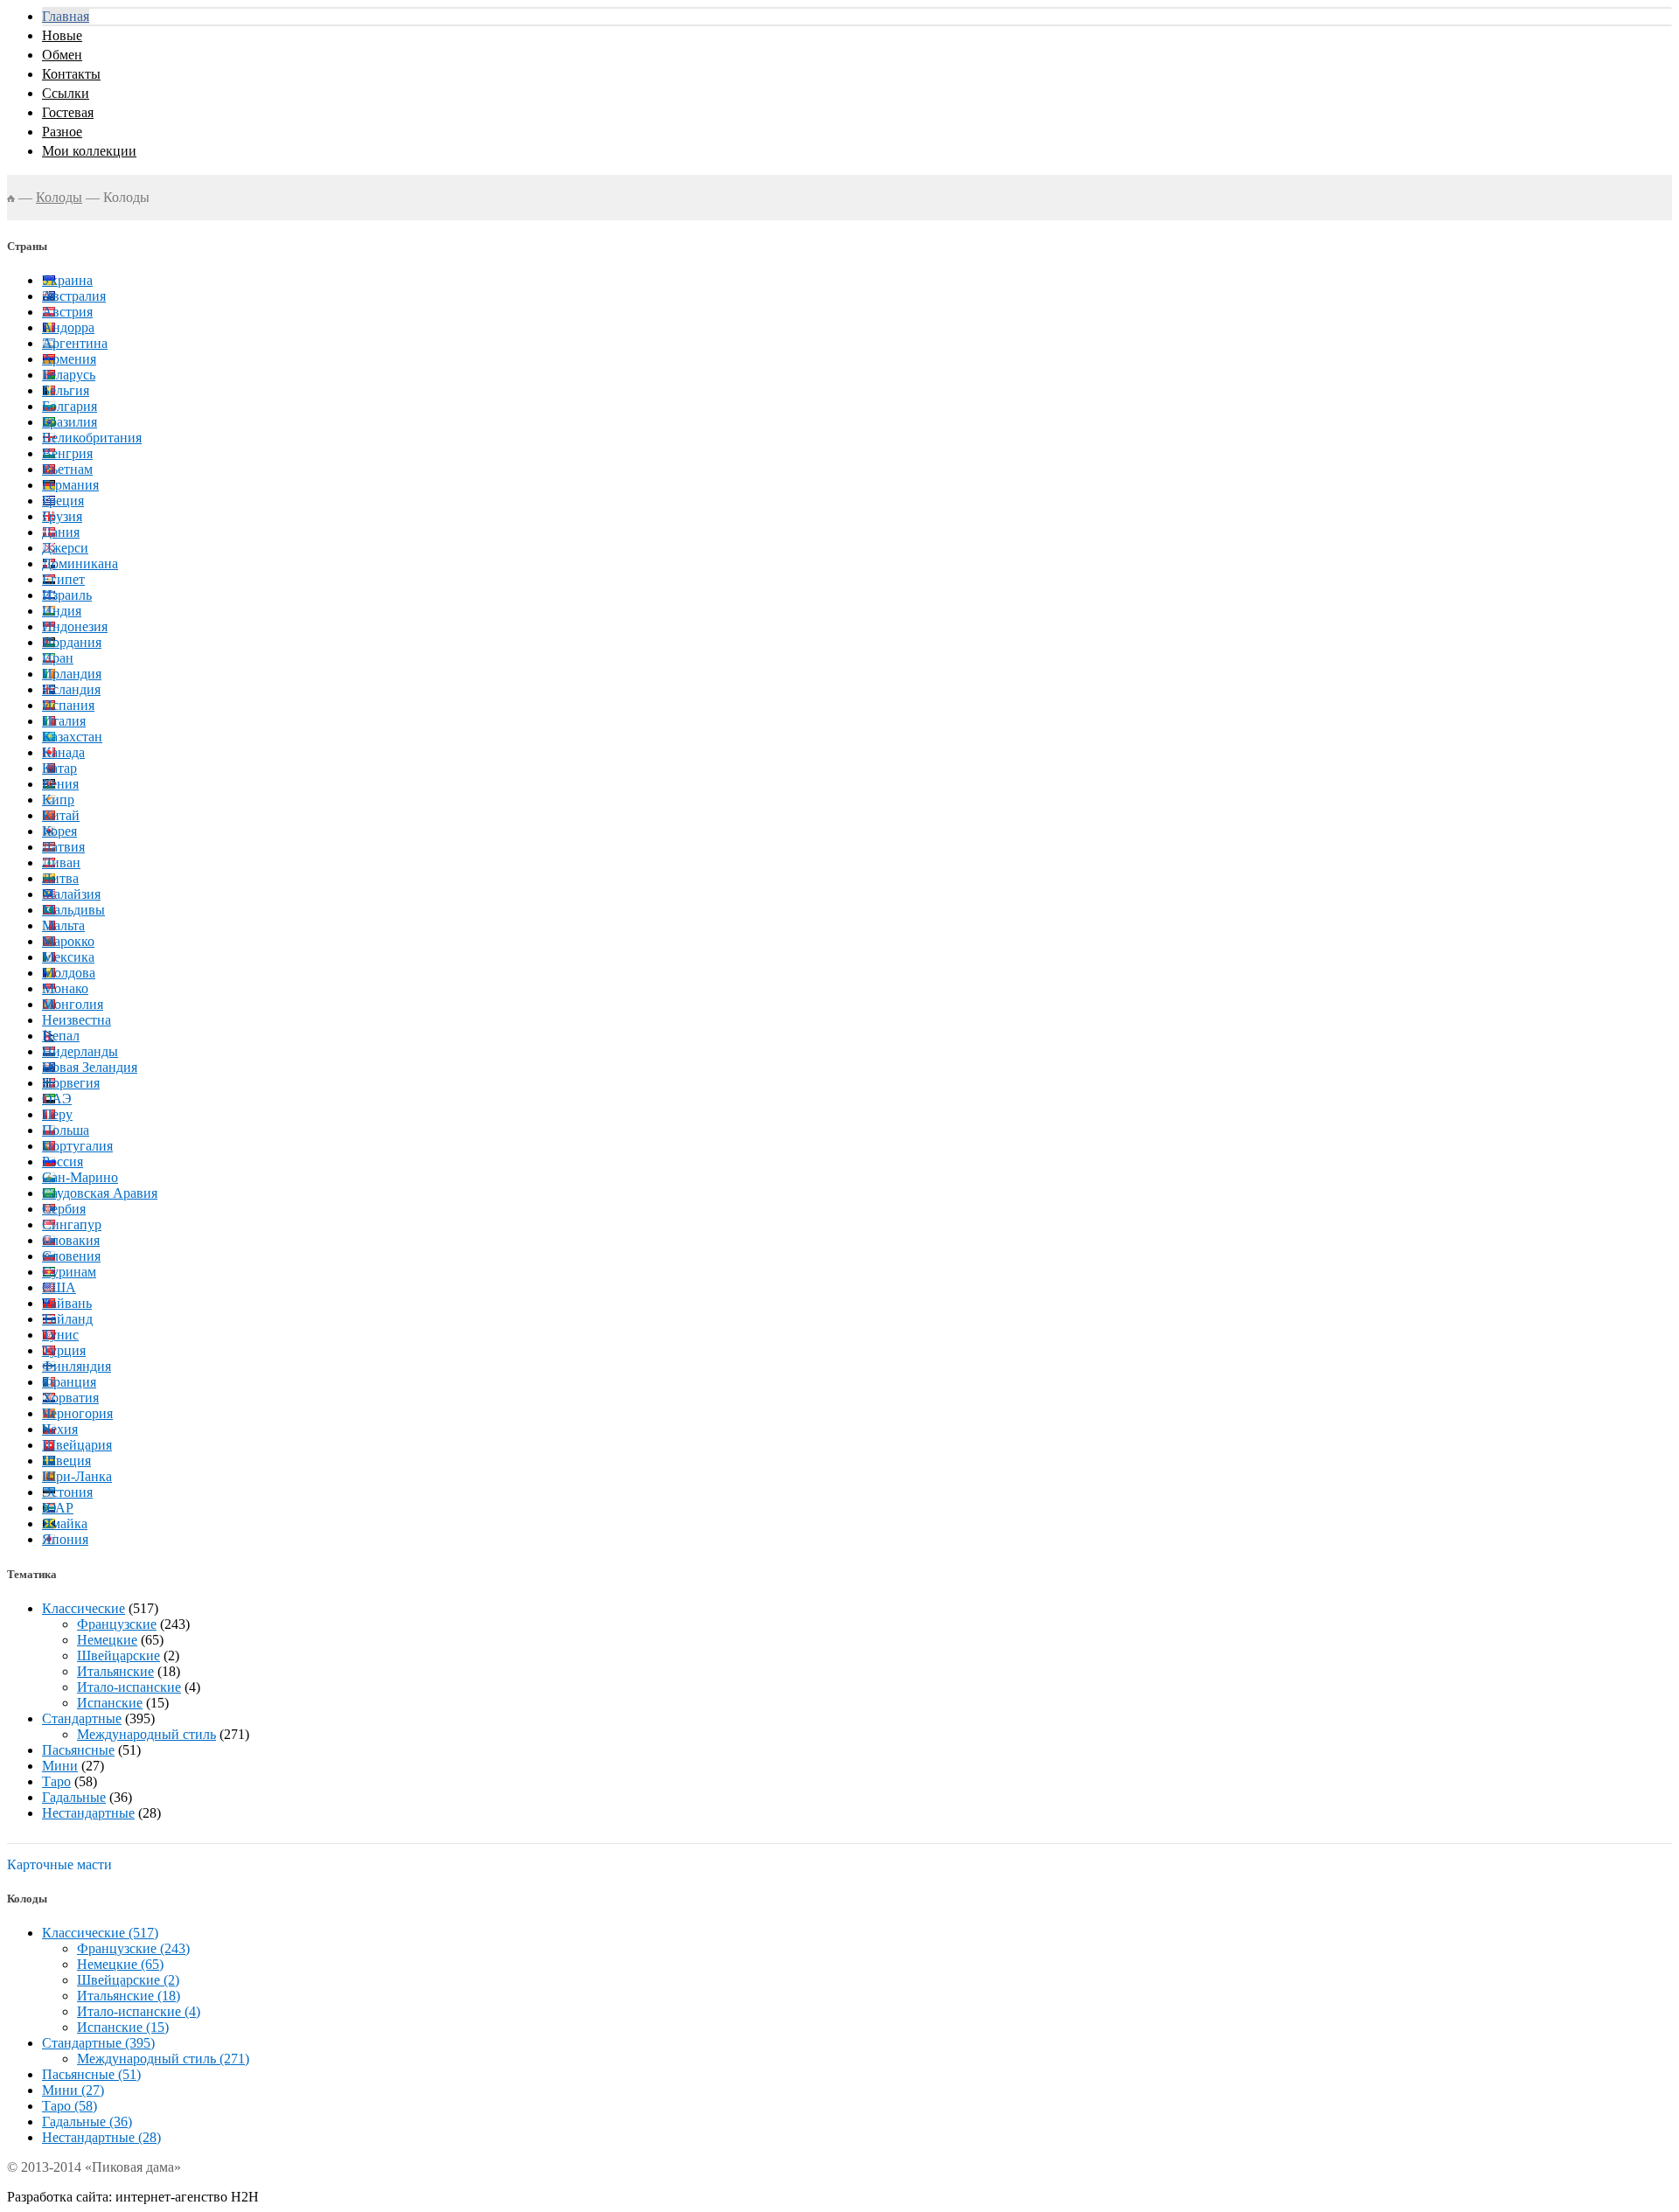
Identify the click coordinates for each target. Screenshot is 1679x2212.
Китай (61, 815)
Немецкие (107, 1640)
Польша (66, 1130)
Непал (61, 1036)
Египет (63, 579)
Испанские (110, 1703)
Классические (84, 1608)
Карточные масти (59, 1864)
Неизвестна (77, 1020)
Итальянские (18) (129, 1996)
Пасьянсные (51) (91, 2074)
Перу (57, 1114)
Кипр (58, 800)
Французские (117, 1624)
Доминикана (80, 563)
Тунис (60, 1335)
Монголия (73, 1004)
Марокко (68, 941)
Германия (70, 485)
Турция (64, 1350)
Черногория (77, 1413)
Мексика (68, 957)
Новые (62, 35)
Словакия (71, 1240)
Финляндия (77, 1366)
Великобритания (92, 438)
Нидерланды (80, 1051)
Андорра (68, 327)
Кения (60, 784)
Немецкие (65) (120, 1964)
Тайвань (67, 1303)
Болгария (70, 406)
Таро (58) (70, 2106)
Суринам (69, 1272)
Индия (62, 611)
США (59, 1287)
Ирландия (72, 674)
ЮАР (58, 1508)
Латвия (63, 847)
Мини (60, 1766)
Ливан (61, 863)
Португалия (77, 1146)
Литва (60, 878)
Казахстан (72, 737)
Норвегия (71, 1083)
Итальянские (115, 1671)
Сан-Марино (80, 1177)
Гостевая (68, 112)
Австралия (74, 296)
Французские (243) (133, 1948)
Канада (63, 752)
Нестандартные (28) (101, 2137)
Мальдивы (73, 910)
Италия (64, 721)
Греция (63, 501)
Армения (69, 359)
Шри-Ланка (77, 1476)
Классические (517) (100, 1933)
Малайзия (71, 894)
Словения (71, 1256)
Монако (65, 988)
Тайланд (67, 1319)
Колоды (59, 197)
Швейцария (77, 1445)
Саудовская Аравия (100, 1193)
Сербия (64, 1209)
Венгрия (67, 453)
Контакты (71, 74)
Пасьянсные (78, 1750)
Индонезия (75, 626)
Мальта (63, 925)
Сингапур (72, 1224)
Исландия (71, 689)
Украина (67, 280)
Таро (56, 1781)
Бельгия (66, 390)
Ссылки (66, 93)
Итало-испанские (129, 1687)
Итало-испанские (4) (139, 2011)
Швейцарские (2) (128, 1980)
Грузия (62, 516)
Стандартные (82, 1718)
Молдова (69, 973)
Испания (68, 705)
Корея (59, 831)
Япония (65, 1539)
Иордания (72, 642)
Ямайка (65, 1523)
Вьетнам (67, 469)
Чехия (60, 1429)
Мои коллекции (89, 151)
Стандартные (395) (98, 2043)
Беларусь (69, 375)
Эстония (67, 1492)
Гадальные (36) (87, 2122)
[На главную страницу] (11, 197)
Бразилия (70, 422)
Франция (69, 1382)
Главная (66, 16)
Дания (61, 532)
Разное (62, 132)
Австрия (67, 312)
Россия (63, 1162)
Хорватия (70, 1398)
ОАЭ (57, 1099)
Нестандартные (88, 1813)
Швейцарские (118, 1656)
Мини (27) (73, 2090)
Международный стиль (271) (163, 2059)
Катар (59, 768)
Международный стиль (146, 1734)
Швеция (66, 1461)
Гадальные (74, 1797)
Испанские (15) (123, 2027)
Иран (58, 658)
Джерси (65, 548)
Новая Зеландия (90, 1067)
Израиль (67, 595)
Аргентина (75, 343)
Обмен (62, 55)
